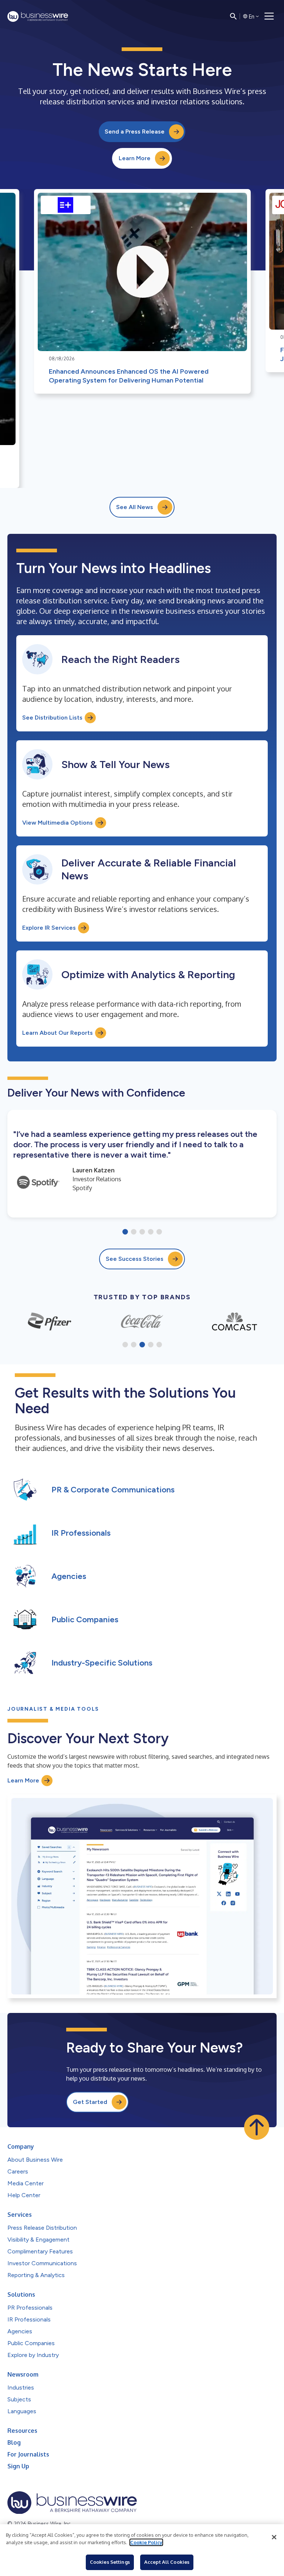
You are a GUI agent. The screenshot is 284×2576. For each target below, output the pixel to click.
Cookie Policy (146, 2542)
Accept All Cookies (167, 2562)
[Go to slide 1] (125, 1232)
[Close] (274, 2537)
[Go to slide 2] (134, 1232)
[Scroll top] (257, 2127)
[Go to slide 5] (159, 1232)
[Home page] (38, 16)
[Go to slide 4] (151, 1232)
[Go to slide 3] (142, 1232)
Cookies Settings (110, 2562)
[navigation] (269, 16)
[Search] (233, 16)
